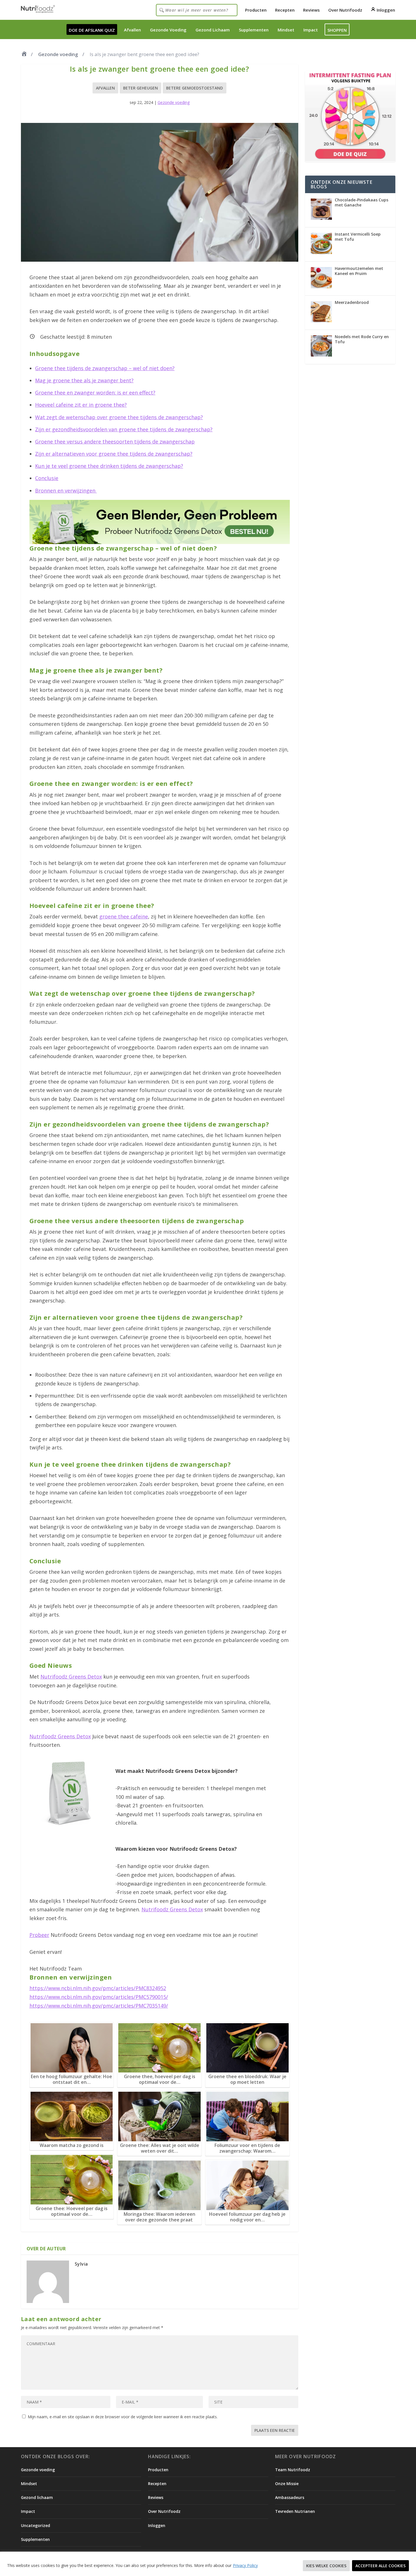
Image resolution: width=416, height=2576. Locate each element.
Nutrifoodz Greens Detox (71, 1677)
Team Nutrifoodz (293, 2470)
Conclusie (47, 478)
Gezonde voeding (58, 54)
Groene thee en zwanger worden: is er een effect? (95, 393)
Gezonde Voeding (168, 30)
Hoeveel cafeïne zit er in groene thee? (81, 405)
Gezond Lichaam (213, 30)
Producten (256, 10)
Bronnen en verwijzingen (66, 491)
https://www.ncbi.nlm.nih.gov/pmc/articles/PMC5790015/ (99, 1997)
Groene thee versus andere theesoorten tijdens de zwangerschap (115, 442)
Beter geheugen (141, 88)
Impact (311, 30)
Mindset (286, 30)
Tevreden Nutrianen (295, 2511)
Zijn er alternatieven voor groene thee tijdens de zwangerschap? (114, 454)
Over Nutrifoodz (345, 10)
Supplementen (254, 30)
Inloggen (385, 10)
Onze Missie (287, 2484)
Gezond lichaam (37, 2497)
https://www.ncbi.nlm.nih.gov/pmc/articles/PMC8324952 (98, 1988)
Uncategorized (36, 2525)
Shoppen (337, 30)
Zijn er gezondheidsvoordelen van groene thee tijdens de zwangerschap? (124, 429)
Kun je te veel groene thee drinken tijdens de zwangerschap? (109, 466)
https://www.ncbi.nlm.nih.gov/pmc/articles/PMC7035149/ (99, 2006)
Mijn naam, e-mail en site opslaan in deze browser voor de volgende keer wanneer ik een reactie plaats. (123, 2417)
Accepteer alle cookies (380, 2566)
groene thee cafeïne (124, 916)
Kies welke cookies (326, 2566)
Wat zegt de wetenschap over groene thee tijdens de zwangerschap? (119, 417)
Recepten (285, 10)
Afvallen (132, 30)
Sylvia (81, 2264)
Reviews (311, 10)
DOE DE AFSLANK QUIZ (92, 30)
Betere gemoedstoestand (195, 88)
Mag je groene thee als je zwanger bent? (84, 380)
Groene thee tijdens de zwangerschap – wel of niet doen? (105, 368)
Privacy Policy (245, 2565)
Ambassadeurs (290, 2497)
